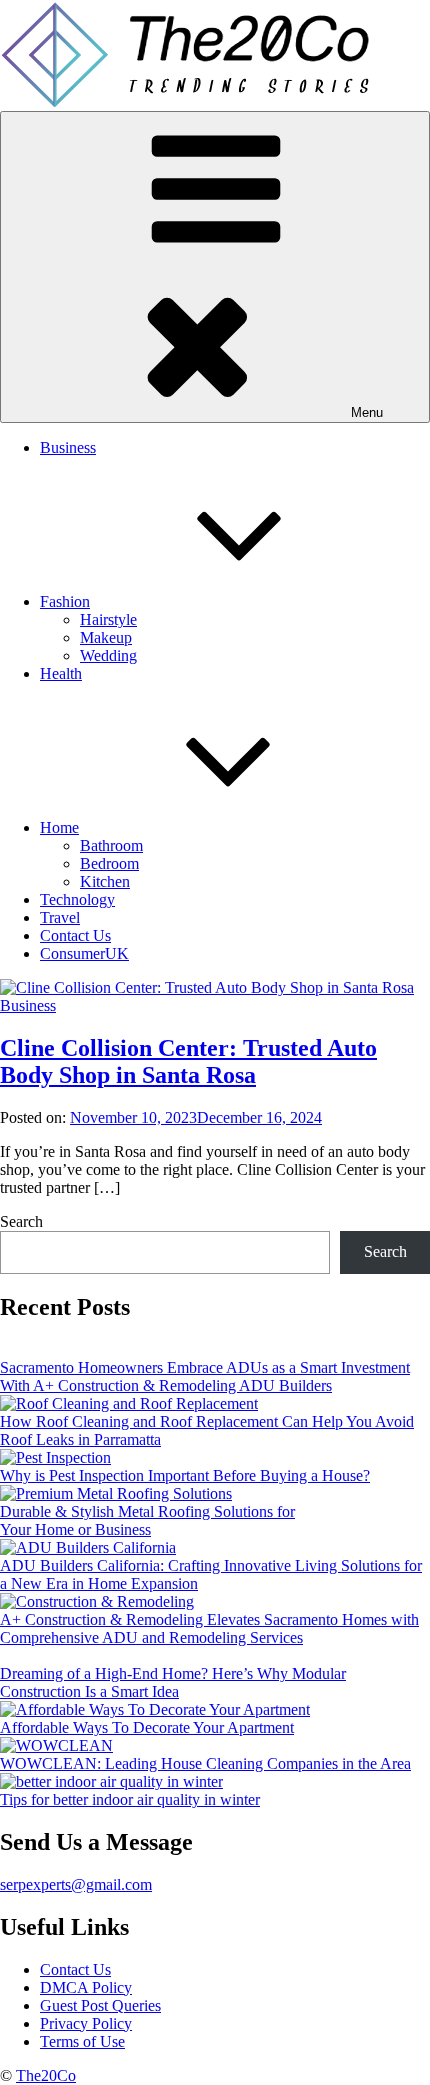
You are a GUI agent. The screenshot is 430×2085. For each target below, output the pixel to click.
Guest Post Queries (100, 2005)
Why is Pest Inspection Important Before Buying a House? (185, 1475)
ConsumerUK (84, 953)
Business (68, 447)
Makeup (106, 637)
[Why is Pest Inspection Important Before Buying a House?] (55, 1458)
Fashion (65, 601)
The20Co (46, 2075)
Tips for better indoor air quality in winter (130, 1799)
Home (59, 827)
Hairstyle (108, 619)
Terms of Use (82, 2041)
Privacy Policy (86, 2023)
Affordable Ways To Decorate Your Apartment (147, 1727)
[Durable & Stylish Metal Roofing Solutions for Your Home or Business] (116, 1494)
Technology (77, 899)
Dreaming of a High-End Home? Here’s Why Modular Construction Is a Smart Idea (173, 1682)
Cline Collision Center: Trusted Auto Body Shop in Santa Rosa (188, 1061)
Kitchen (105, 881)
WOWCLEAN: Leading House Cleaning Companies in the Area (205, 1763)
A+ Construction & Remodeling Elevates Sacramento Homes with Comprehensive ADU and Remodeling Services (209, 1628)
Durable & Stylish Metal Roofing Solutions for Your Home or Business (147, 1520)
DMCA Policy (86, 1987)
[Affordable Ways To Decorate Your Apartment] (155, 1710)
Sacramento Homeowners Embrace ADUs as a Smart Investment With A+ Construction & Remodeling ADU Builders (205, 1376)
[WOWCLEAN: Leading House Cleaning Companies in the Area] (56, 1746)
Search (21, 1221)
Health (61, 673)
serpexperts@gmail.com (76, 1884)
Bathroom (111, 845)
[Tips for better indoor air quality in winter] (111, 1782)
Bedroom (109, 863)
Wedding (108, 655)
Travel (60, 917)
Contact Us (75, 935)
